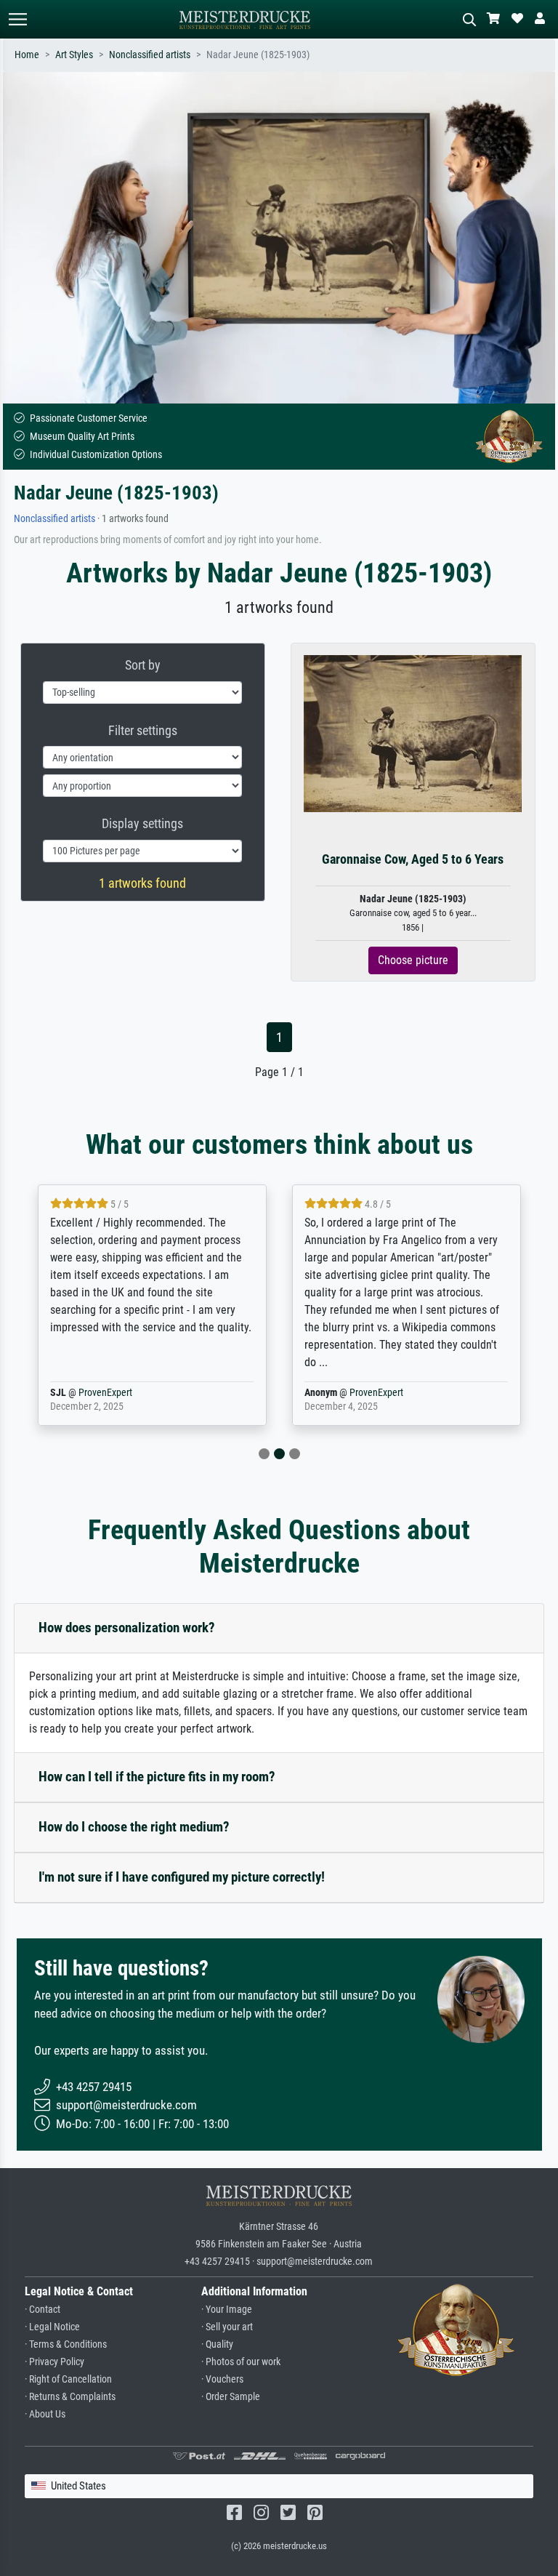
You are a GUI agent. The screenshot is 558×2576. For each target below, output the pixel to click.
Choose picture (413, 960)
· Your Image (227, 2310)
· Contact (43, 2310)
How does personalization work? (127, 1628)
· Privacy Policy (54, 2362)
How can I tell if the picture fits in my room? (157, 1777)
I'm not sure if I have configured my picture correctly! (182, 1877)
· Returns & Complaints (70, 2397)
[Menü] (17, 19)
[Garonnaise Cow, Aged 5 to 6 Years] (413, 733)
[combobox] (279, 2486)
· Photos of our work (241, 2362)
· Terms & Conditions (66, 2344)
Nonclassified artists (150, 55)
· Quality (217, 2344)
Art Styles (74, 55)
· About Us (45, 2414)
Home (27, 55)
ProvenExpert (105, 1393)
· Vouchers (222, 2379)
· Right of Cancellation (68, 2379)
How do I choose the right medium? (134, 1827)
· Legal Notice (52, 2327)
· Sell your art (227, 2327)
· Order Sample (231, 2397)
